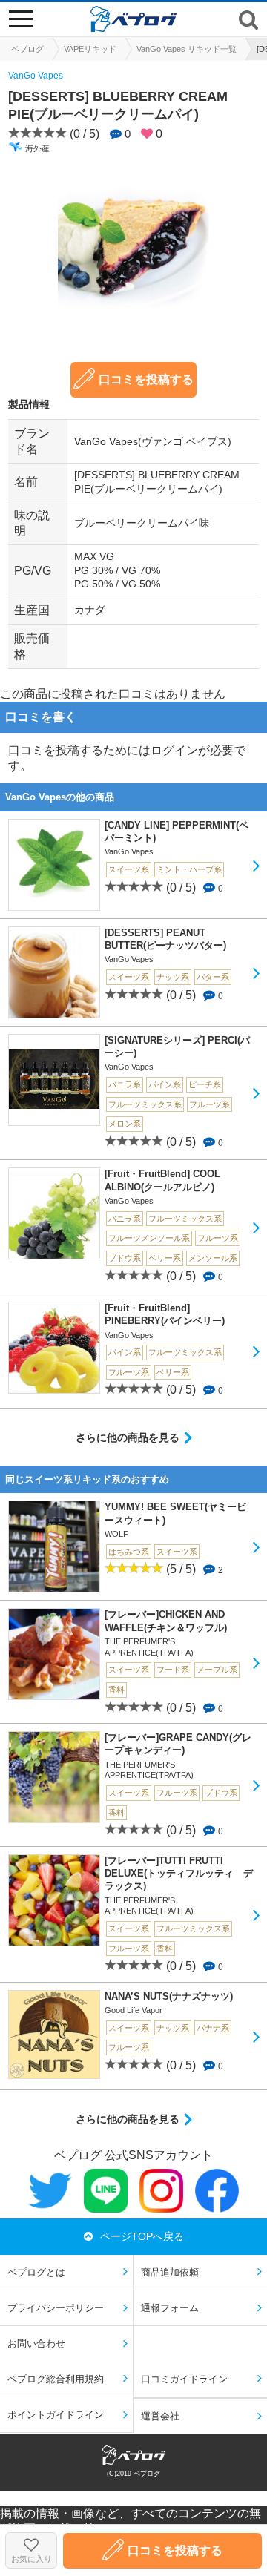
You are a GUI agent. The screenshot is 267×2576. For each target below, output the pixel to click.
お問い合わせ (36, 2343)
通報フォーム (170, 2308)
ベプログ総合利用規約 (56, 2379)
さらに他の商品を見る (128, 1437)
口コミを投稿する (146, 379)
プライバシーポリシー (56, 2308)
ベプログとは (36, 2272)
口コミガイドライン (184, 2379)
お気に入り (32, 2559)
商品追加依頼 (170, 2272)
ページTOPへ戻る (142, 2236)
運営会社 (160, 2416)
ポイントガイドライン (56, 2415)
